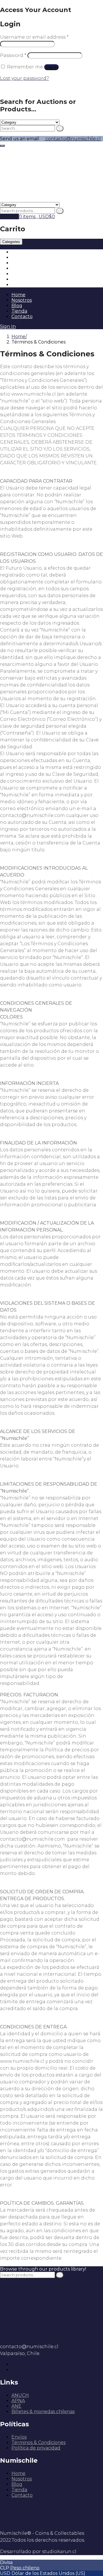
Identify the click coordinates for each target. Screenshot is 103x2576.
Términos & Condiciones (38, 2442)
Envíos (19, 2437)
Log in (51, 67)
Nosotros (22, 300)
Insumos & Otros (30, 285)
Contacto (22, 316)
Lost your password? (24, 78)
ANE (16, 2406)
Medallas (22, 268)
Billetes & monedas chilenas (43, 2412)
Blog (17, 306)
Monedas (22, 252)
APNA (18, 2401)
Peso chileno (25, 2568)
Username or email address (34, 37)
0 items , (37, 217)
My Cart (9, 217)
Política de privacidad (36, 2448)
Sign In (8, 326)
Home (18, 295)
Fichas (18, 263)
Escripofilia (24, 279)
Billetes (20, 257)
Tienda (19, 311)
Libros (18, 274)
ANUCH (20, 2395)
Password (13, 55)
